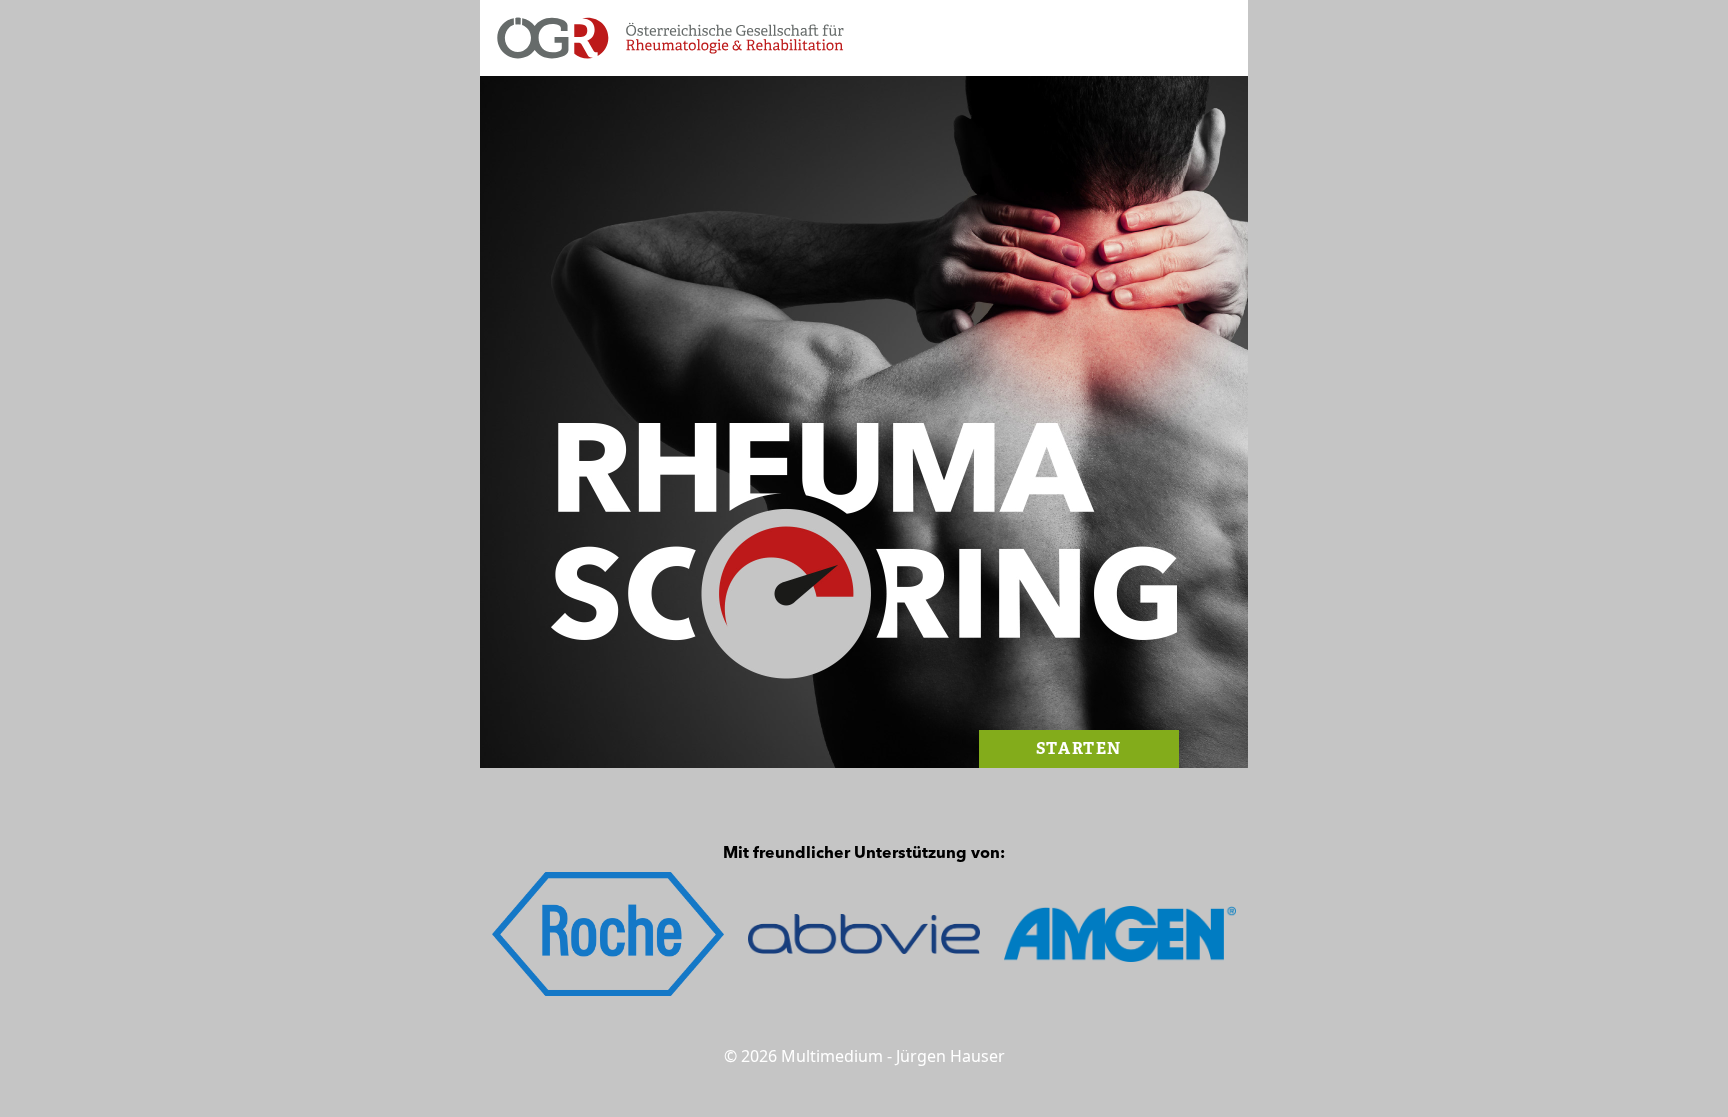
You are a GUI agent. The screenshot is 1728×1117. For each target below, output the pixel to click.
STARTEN (1079, 748)
